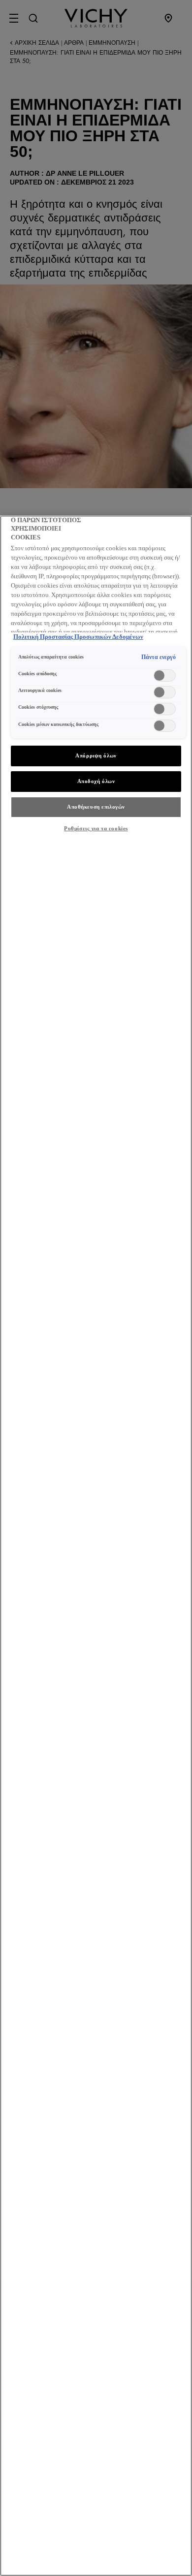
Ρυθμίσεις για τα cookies (96, 828)
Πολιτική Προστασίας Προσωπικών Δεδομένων (78, 637)
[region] (96, 1546)
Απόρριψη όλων (96, 755)
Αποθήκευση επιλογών (96, 807)
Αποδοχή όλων (96, 781)
